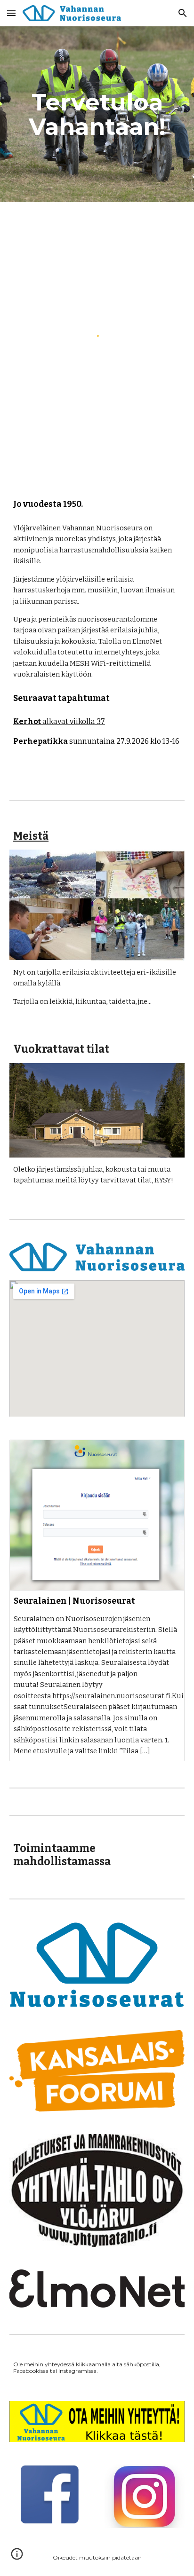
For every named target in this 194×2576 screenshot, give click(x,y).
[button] (11, 13)
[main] (97, 114)
